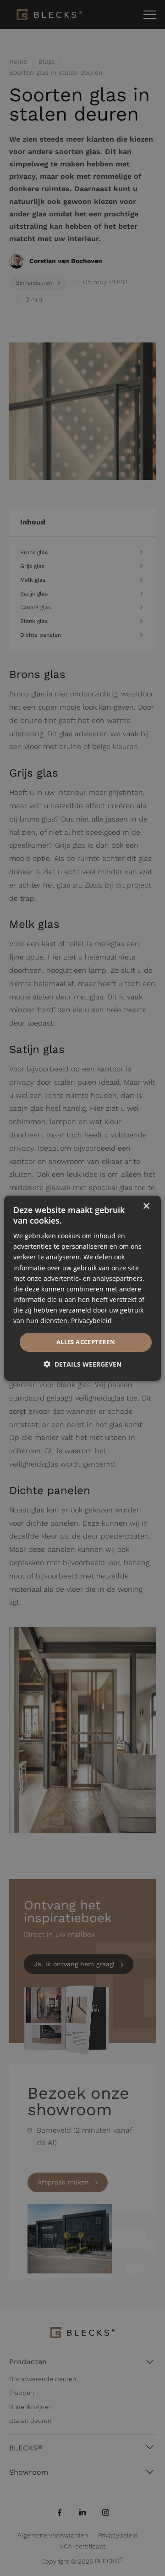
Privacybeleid (91, 1321)
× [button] (146, 1206)
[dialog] (82, 1288)
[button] (82, 1364)
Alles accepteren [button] (86, 1342)
